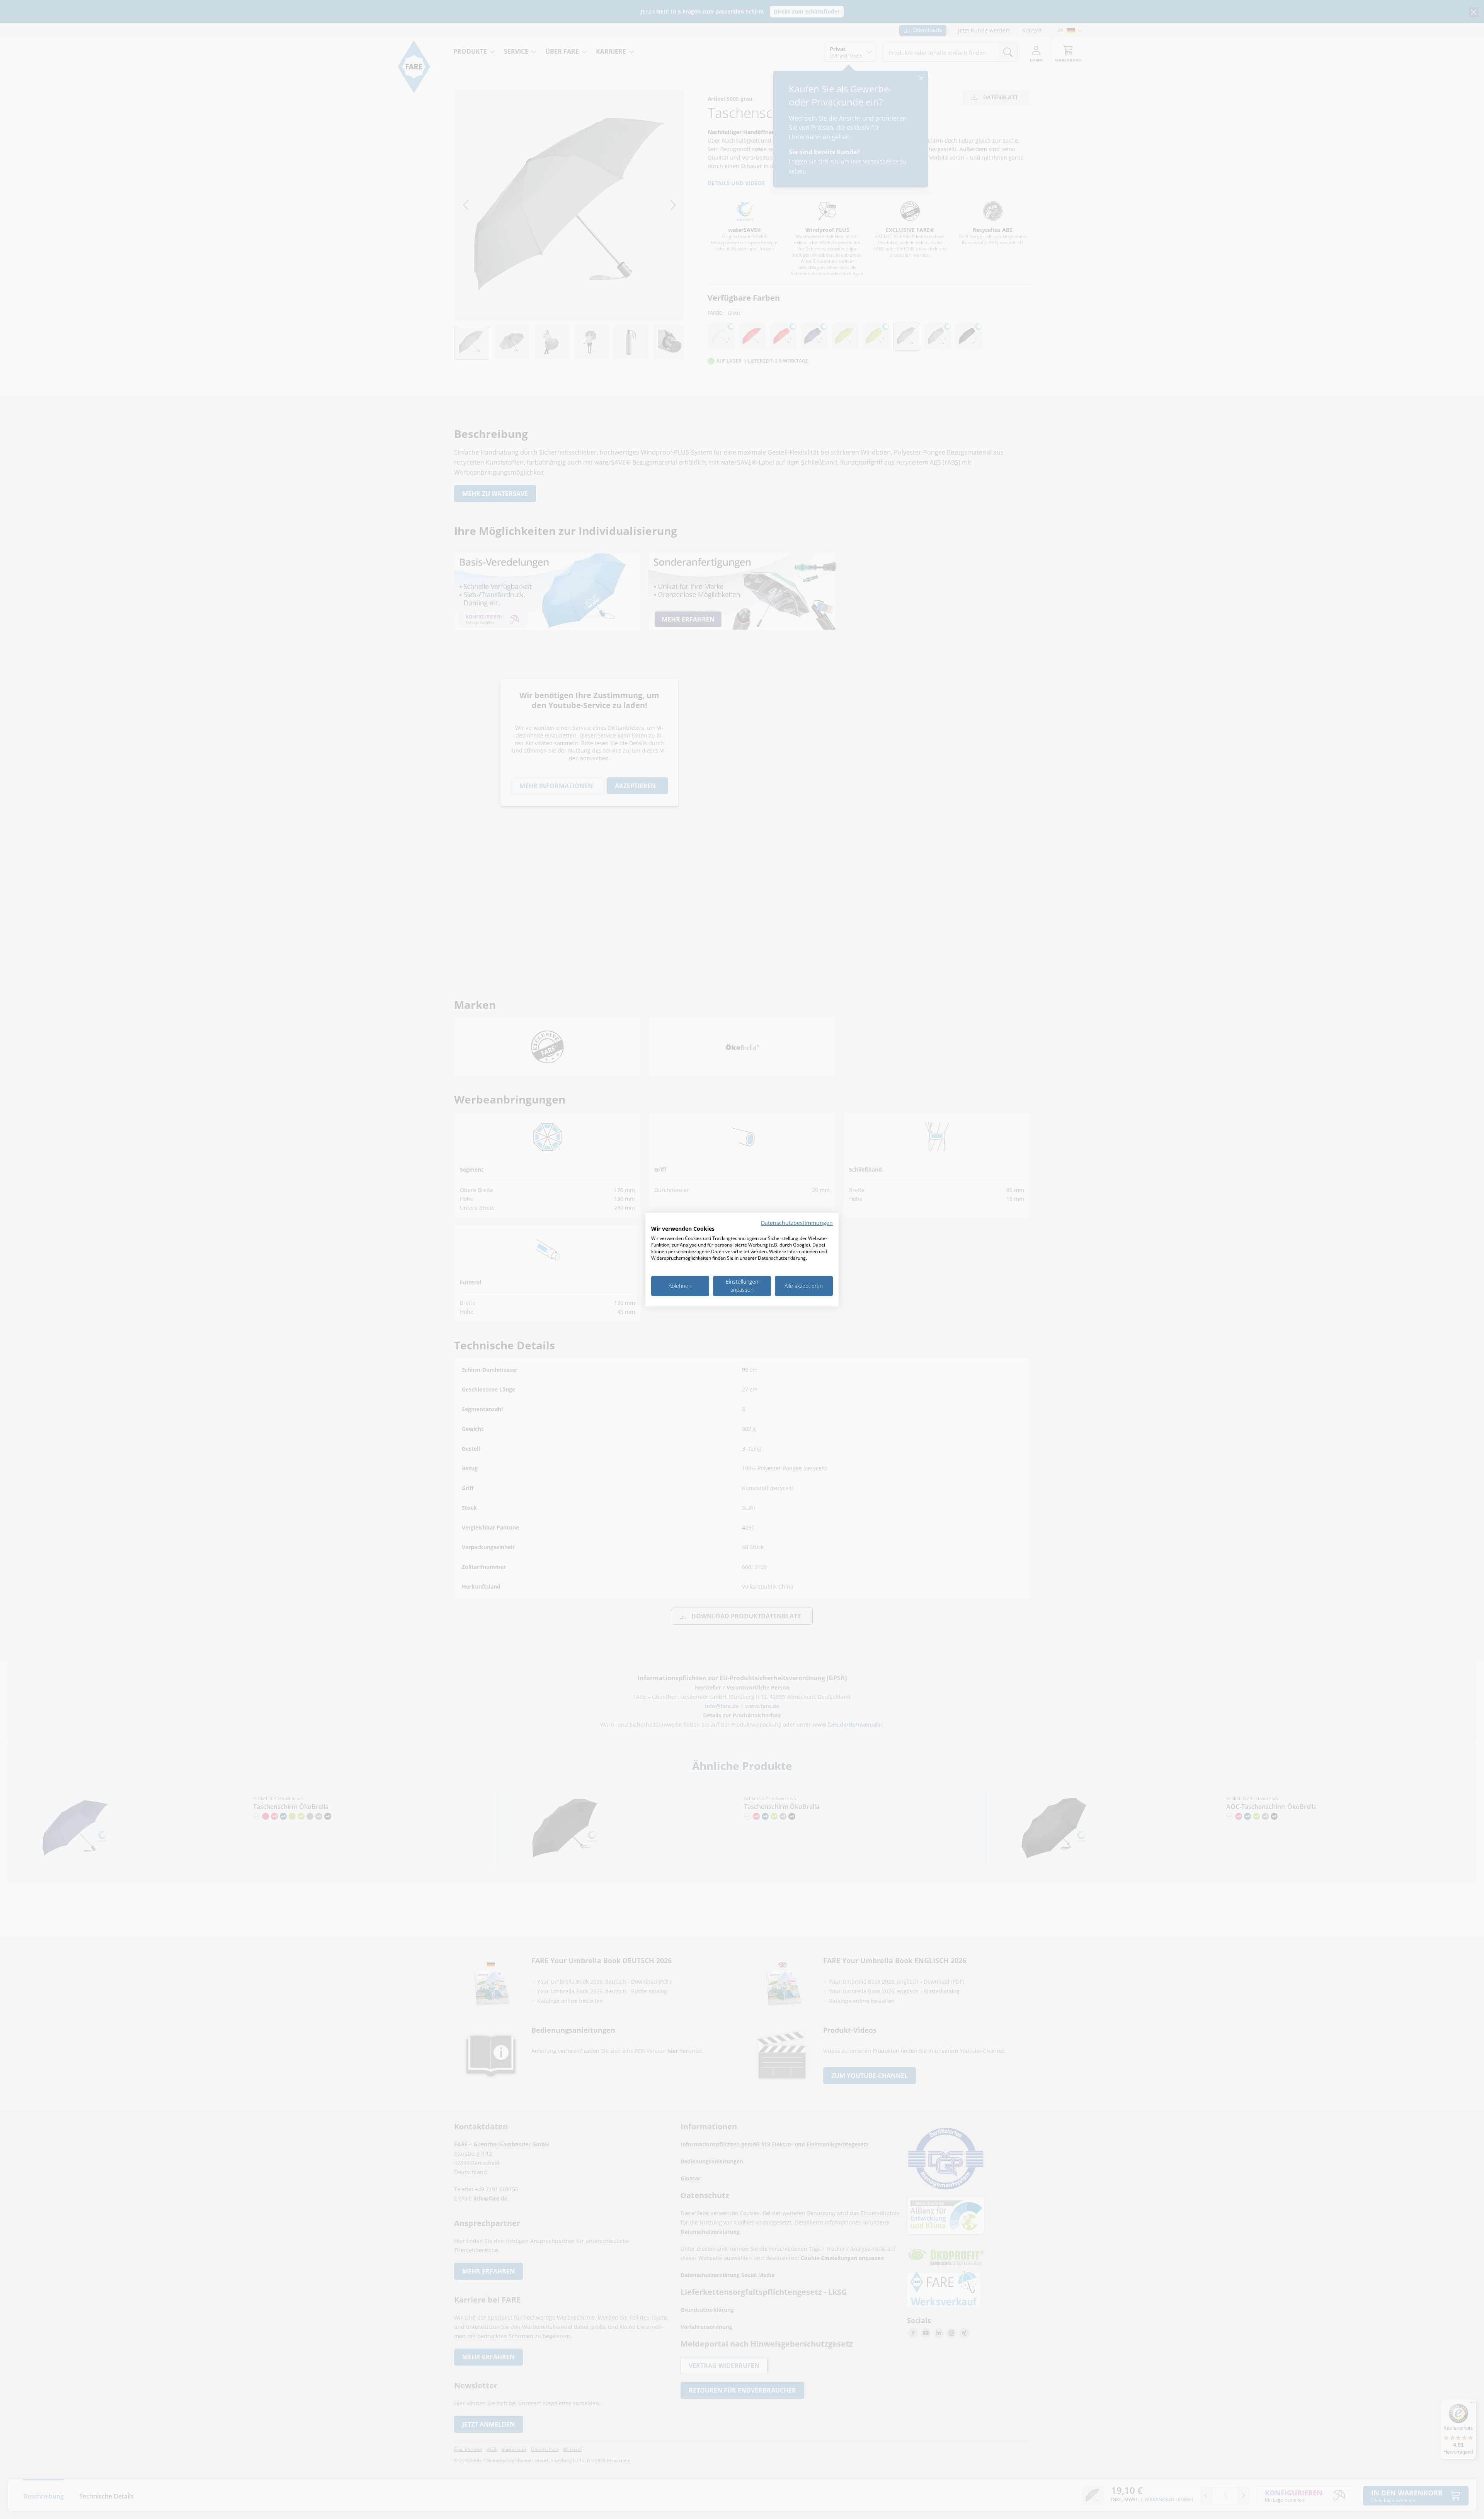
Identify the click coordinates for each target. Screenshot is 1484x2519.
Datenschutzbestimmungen (797, 1222)
